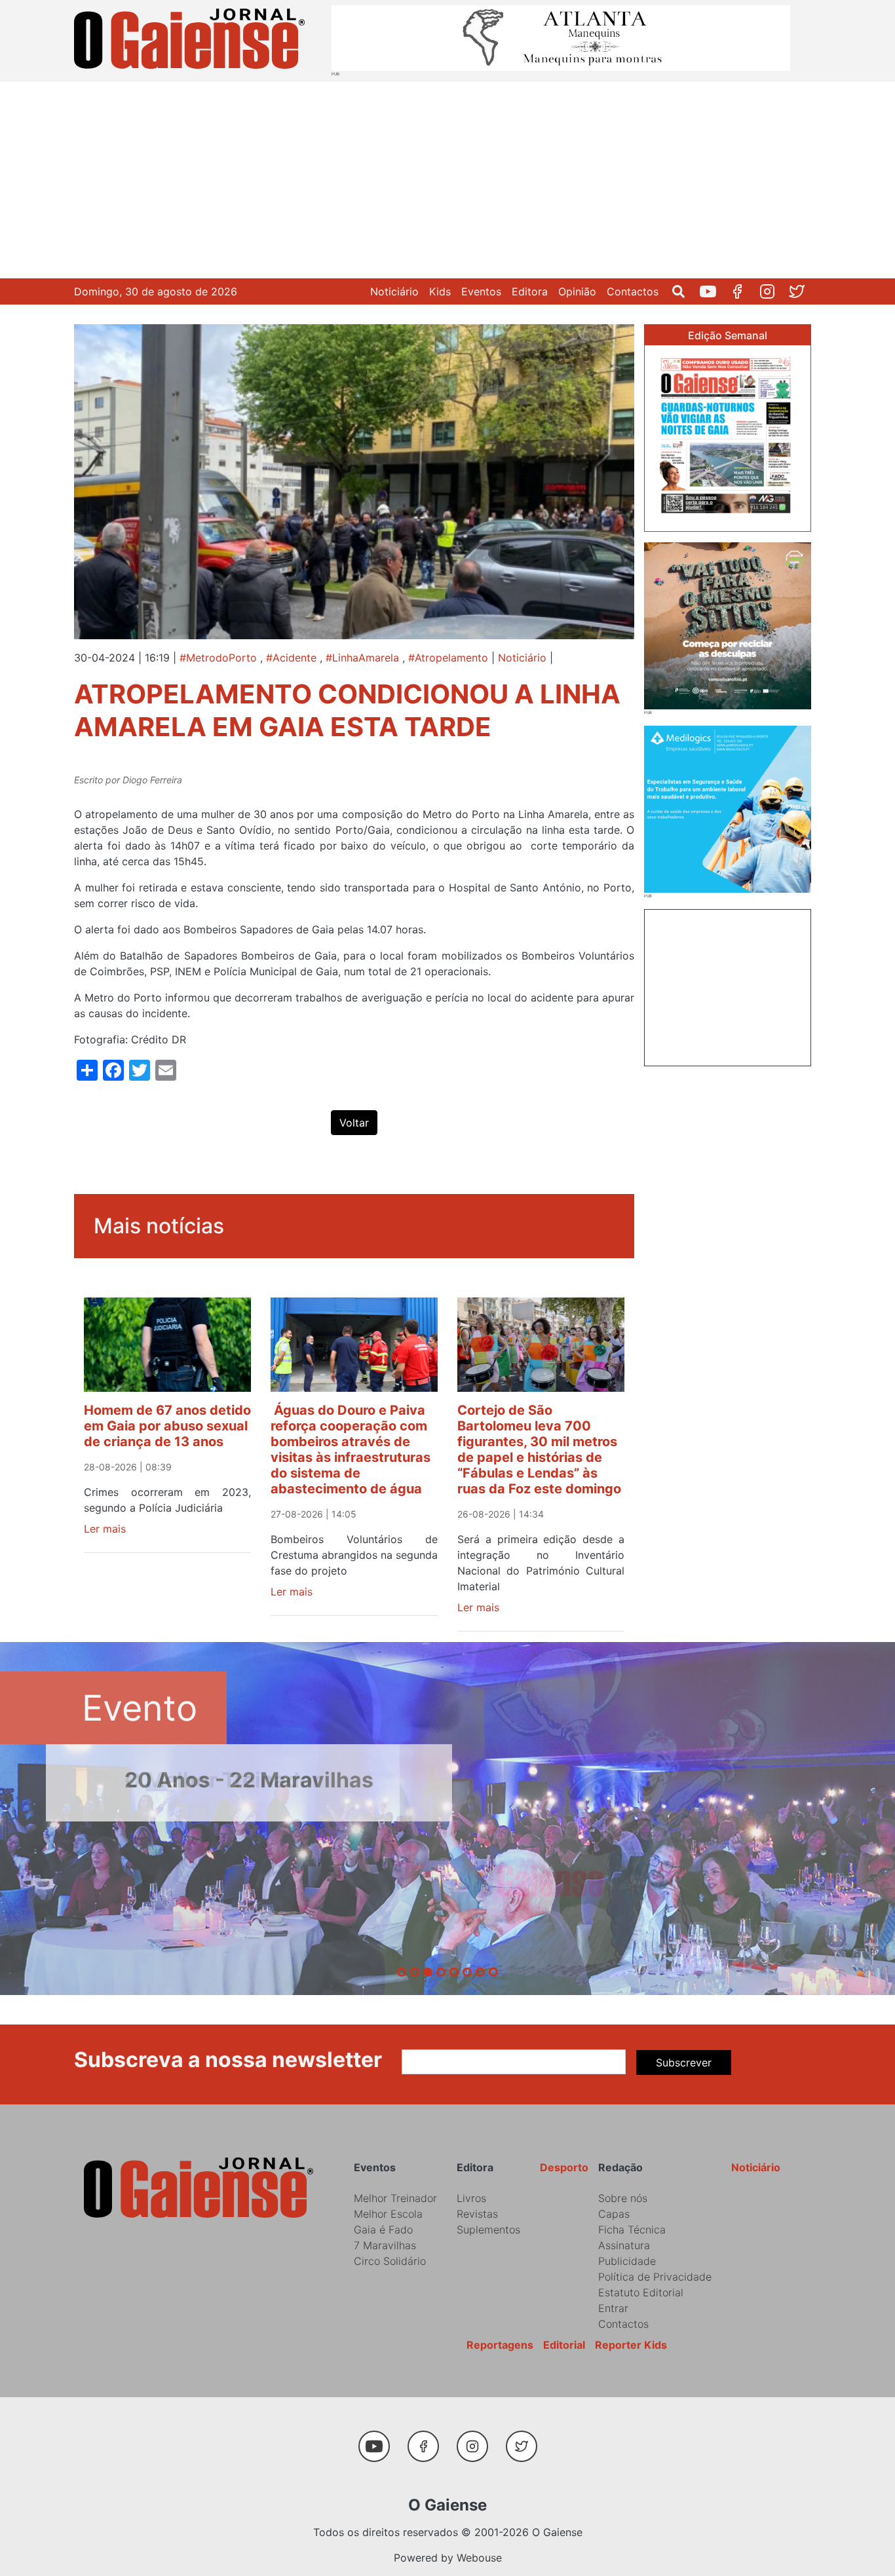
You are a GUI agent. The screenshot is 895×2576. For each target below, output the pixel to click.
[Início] (192, 41)
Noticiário (394, 291)
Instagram (772, 291)
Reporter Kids (631, 2345)
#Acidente (291, 658)
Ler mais (105, 1529)
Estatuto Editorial (641, 2292)
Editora (530, 291)
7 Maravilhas (385, 2245)
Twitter (802, 291)
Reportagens (500, 2345)
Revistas (477, 2214)
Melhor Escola (388, 2214)
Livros (471, 2198)
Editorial (564, 2345)
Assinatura (624, 2245)
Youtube (713, 291)
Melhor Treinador (395, 2198)
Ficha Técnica (632, 2230)
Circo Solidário (390, 2261)
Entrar (613, 2308)
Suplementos (488, 2230)
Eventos (481, 291)
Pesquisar (684, 291)
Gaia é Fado (383, 2230)
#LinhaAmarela (362, 658)
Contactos (633, 291)
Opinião (577, 291)
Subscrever (684, 2063)
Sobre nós (623, 2198)
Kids (440, 291)
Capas (614, 2214)
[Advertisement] (447, 180)
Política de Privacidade (655, 2277)
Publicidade (627, 2261)
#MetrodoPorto (218, 658)
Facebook (743, 291)
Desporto (564, 2167)
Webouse (479, 2558)
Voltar (354, 1123)
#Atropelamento (448, 658)
